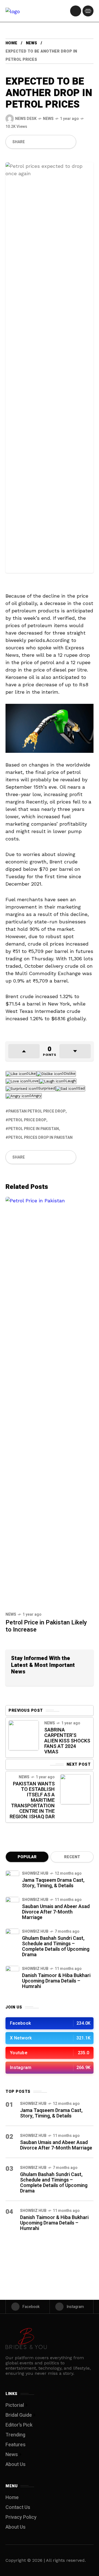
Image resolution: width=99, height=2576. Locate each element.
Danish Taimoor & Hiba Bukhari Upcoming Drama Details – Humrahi (56, 1981)
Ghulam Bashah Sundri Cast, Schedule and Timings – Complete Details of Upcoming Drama (56, 1947)
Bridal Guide (19, 2415)
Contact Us (18, 2507)
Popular (27, 1857)
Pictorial (15, 2405)
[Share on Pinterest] (50, 142)
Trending (15, 2435)
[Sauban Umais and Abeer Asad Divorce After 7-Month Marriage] (12, 1904)
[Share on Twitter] (40, 142)
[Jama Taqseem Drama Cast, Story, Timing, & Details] (12, 1877)
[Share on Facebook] (31, 142)
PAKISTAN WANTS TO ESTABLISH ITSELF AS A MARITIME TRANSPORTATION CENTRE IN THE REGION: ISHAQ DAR (32, 1800)
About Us (16, 2464)
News (31, 43)
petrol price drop (27, 1120)
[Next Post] (75, 1789)
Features (16, 2445)
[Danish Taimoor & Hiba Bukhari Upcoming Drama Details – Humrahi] (12, 1973)
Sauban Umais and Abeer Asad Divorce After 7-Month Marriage (56, 1912)
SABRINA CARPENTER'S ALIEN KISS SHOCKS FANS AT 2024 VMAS (67, 1741)
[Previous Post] (24, 1735)
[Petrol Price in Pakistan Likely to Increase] (50, 1402)
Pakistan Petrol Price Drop (37, 1111)
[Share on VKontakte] (59, 142)
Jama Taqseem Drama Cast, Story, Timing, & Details (53, 1883)
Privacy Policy (21, 2517)
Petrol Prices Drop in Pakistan (40, 1138)
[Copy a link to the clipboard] (68, 142)
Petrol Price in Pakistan (34, 1129)
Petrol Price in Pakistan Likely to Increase (46, 1626)
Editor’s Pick (19, 2425)
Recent (72, 1857)
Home (11, 43)
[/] (76, 11)
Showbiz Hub (35, 1873)
